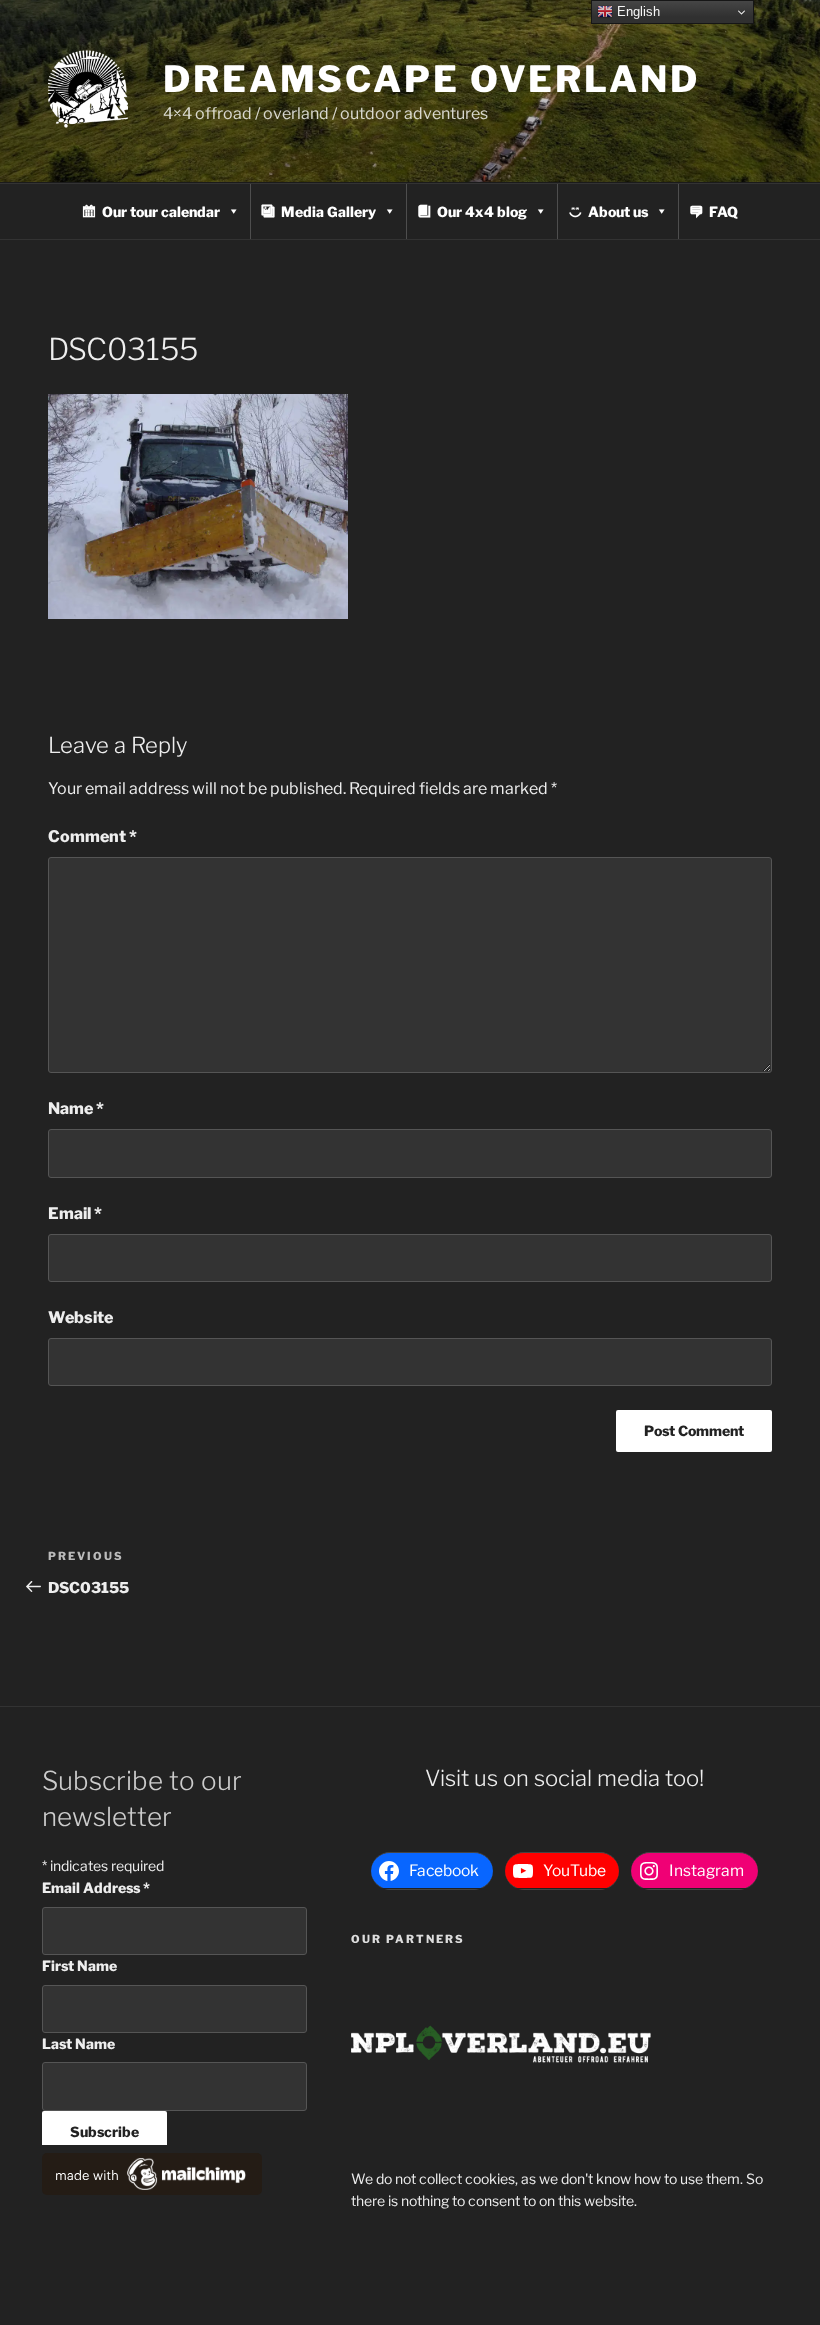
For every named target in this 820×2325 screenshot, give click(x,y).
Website (80, 1317)
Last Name (78, 2043)
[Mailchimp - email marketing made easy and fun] (152, 2189)
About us (618, 211)
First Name (79, 1965)
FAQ (723, 211)
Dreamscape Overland (431, 79)
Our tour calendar (161, 211)
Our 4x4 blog (482, 211)
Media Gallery (328, 211)
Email (75, 1213)
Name (76, 1108)
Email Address (96, 1887)
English (636, 11)
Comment (92, 836)
